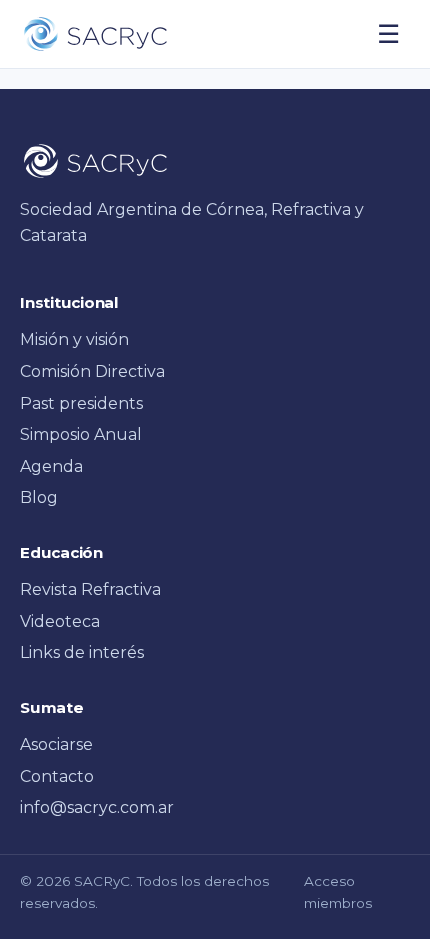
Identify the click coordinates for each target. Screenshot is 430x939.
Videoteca (60, 621)
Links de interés (82, 652)
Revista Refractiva (90, 589)
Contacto (57, 776)
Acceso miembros (338, 892)
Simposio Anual (81, 434)
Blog (39, 497)
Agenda (51, 466)
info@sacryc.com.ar (97, 807)
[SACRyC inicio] (95, 34)
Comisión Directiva (92, 371)
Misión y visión (74, 339)
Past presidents (81, 403)
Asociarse (56, 744)
